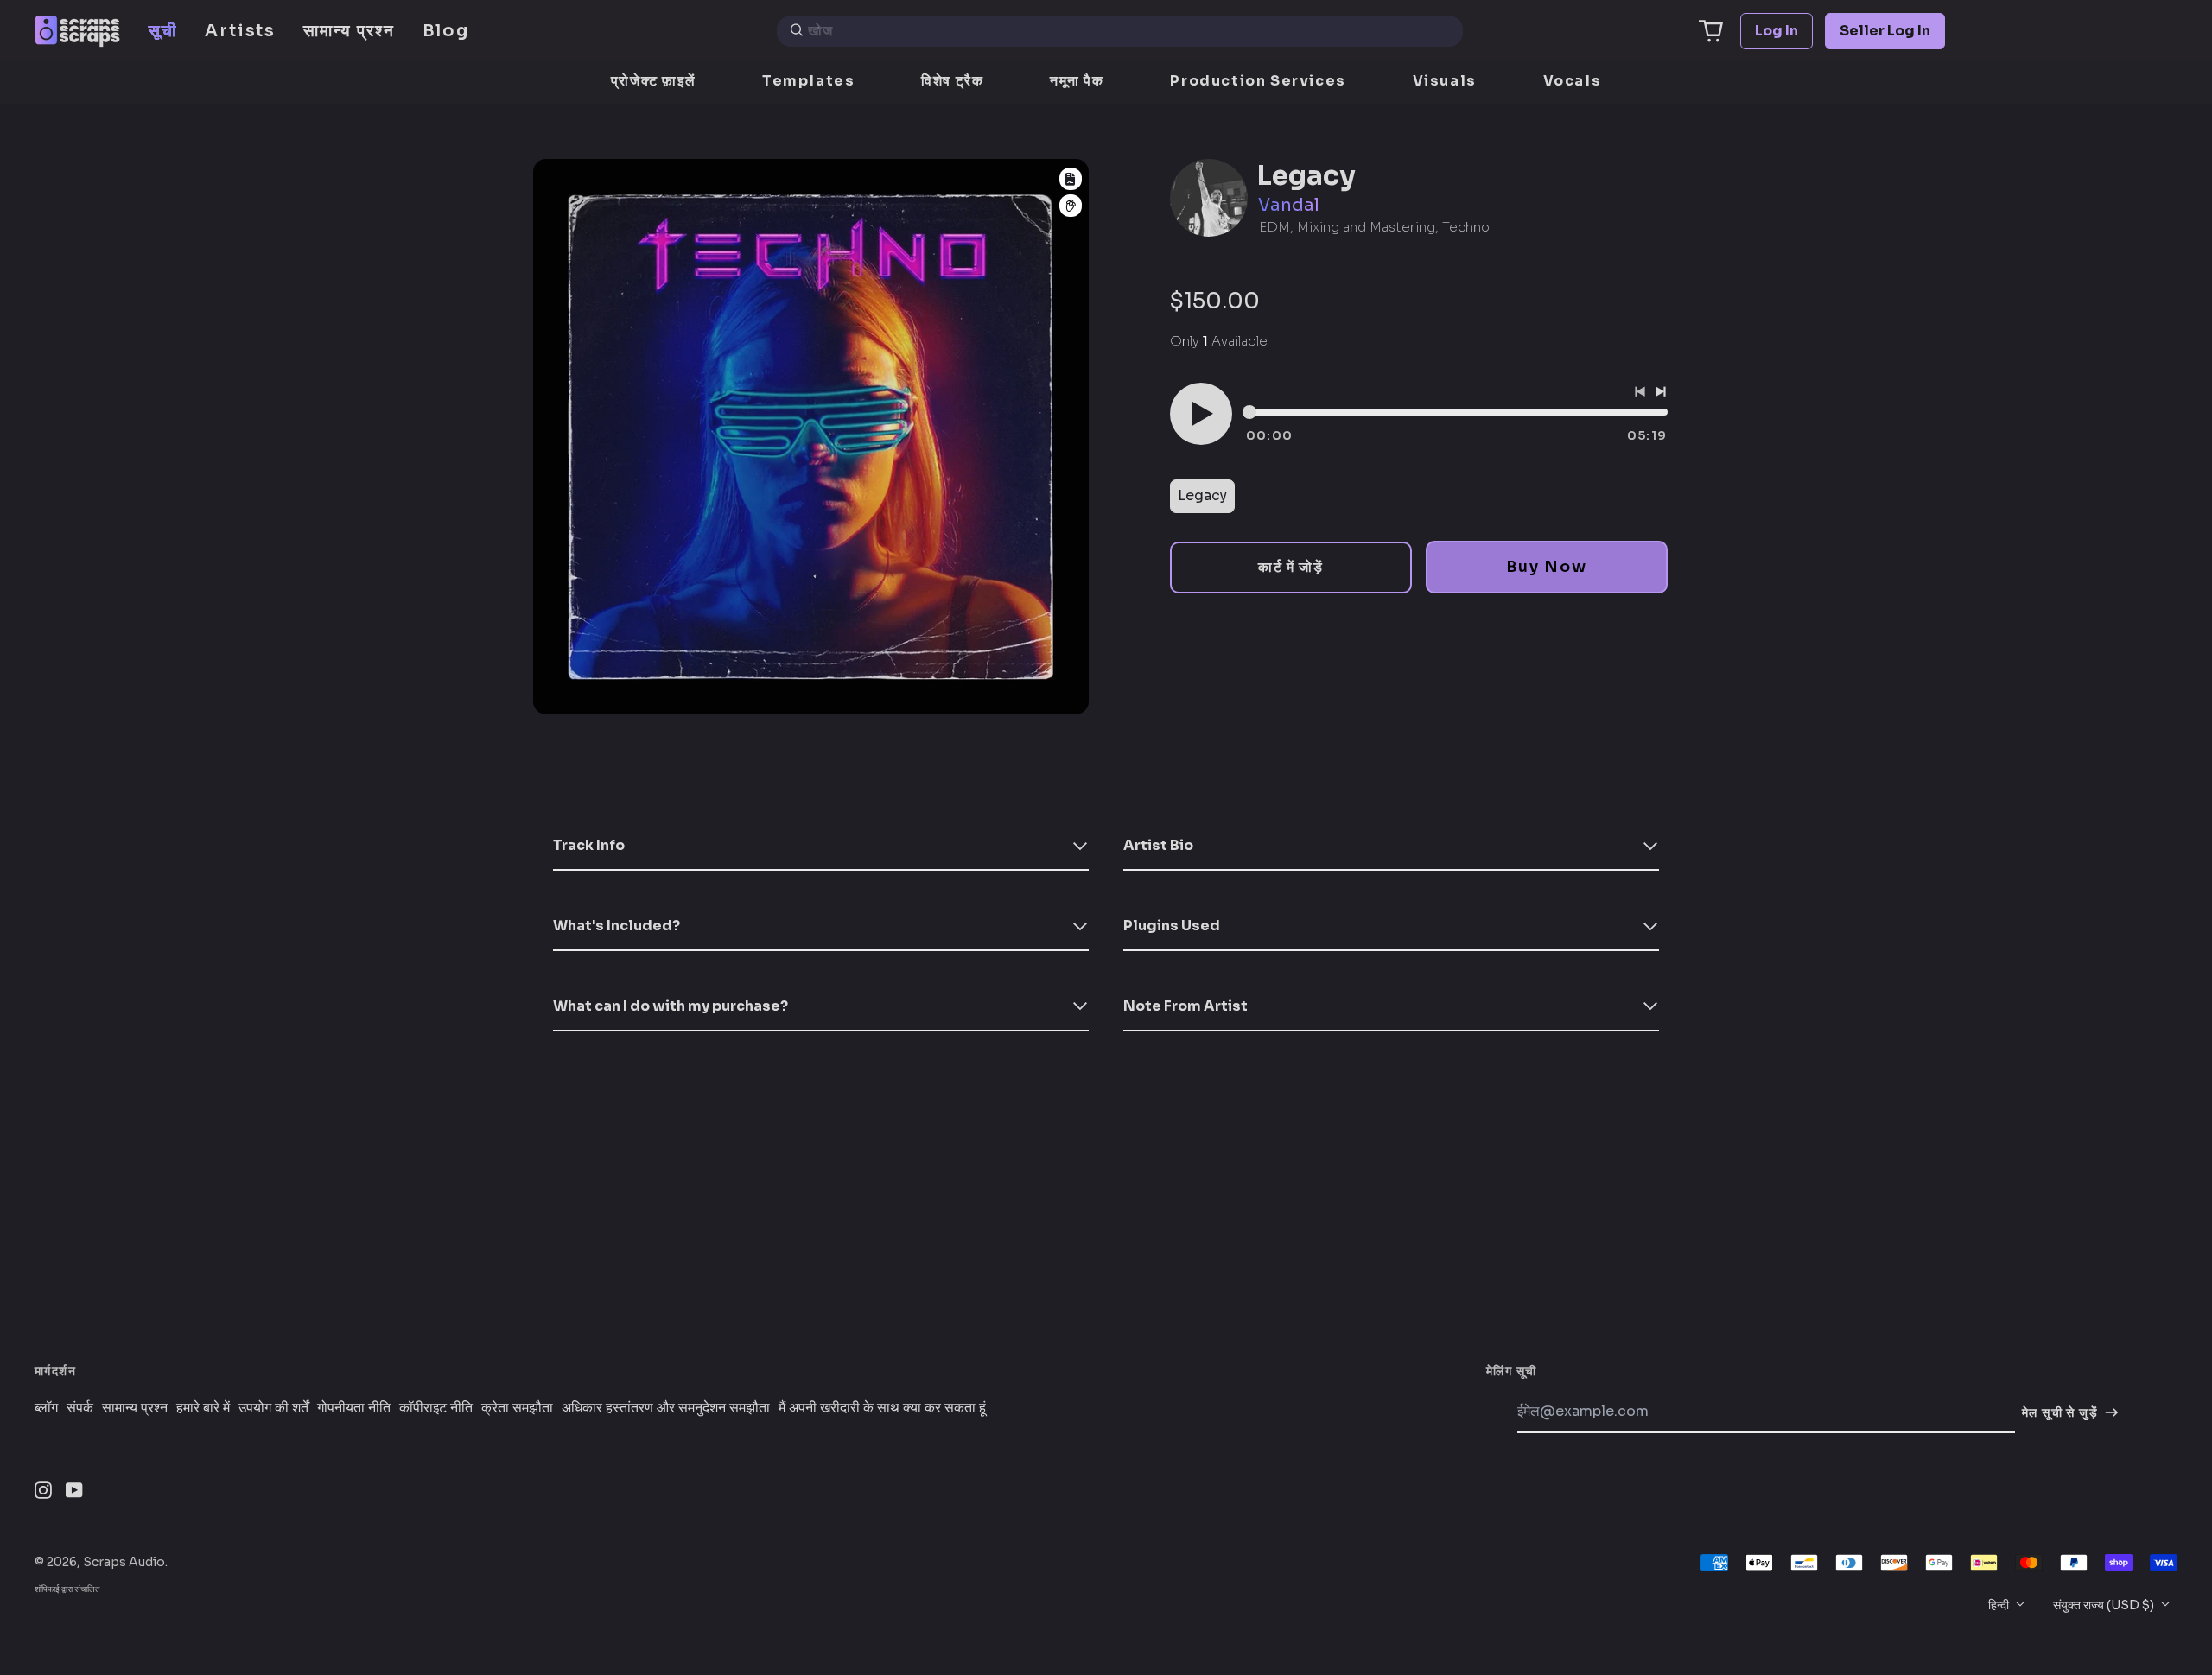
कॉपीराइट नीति (436, 1408)
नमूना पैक (1077, 81)
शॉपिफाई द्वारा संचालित (67, 1589)
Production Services (1258, 81)
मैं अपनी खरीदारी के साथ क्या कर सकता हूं (882, 1408)
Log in (1777, 31)
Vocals (1573, 81)
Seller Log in (1885, 31)
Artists (240, 31)
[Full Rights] (1071, 179)
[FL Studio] (1071, 206)
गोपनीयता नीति (354, 1408)
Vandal (1289, 205)
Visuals (1445, 81)
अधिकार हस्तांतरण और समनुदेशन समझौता (666, 1408)
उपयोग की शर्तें (273, 1408)
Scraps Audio (124, 1562)
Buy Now (1546, 567)
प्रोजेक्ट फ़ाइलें (653, 81)
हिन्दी (2000, 1605)
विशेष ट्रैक (952, 81)
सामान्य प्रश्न (349, 31)
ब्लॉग (46, 1408)
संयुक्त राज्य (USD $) (2105, 1605)
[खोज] (797, 31)
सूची (163, 31)
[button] (1711, 31)
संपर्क (80, 1408)
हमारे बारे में (203, 1408)
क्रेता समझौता (517, 1408)
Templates (808, 81)
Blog (446, 31)
